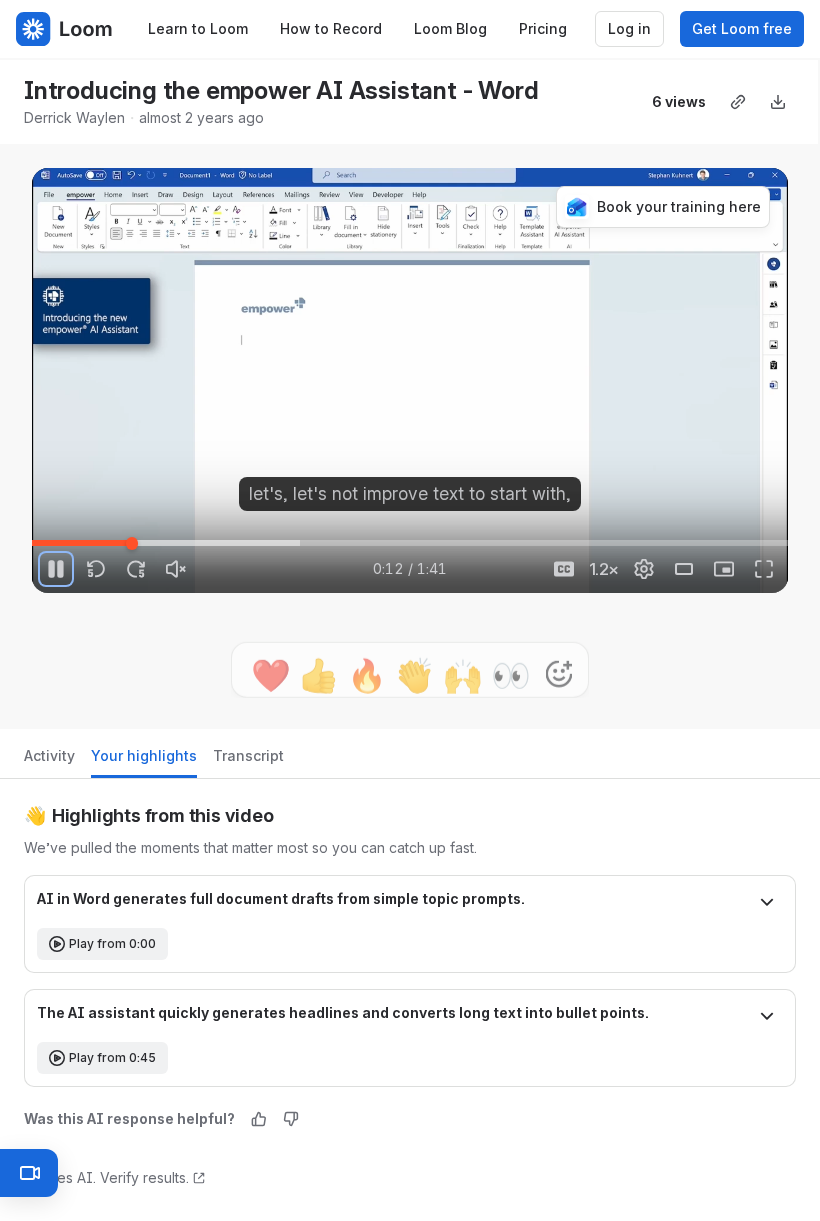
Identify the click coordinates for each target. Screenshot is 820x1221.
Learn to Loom (198, 28)
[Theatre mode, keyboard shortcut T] (684, 569)
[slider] (410, 543)
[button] (410, 904)
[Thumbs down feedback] (291, 1119)
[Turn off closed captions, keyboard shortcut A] (564, 569)
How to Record (331, 28)
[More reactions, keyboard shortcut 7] (559, 649)
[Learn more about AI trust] (199, 1178)
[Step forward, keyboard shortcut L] (136, 569)
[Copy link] (738, 102)
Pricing (543, 28)
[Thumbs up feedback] (259, 1119)
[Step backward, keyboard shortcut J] (96, 569)
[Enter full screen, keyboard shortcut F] (764, 569)
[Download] (778, 102)
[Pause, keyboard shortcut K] (56, 569)
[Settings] (644, 569)
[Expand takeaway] (767, 904)
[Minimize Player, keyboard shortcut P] (724, 569)
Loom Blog (450, 28)
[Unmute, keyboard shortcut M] (176, 569)
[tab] (49, 761)
